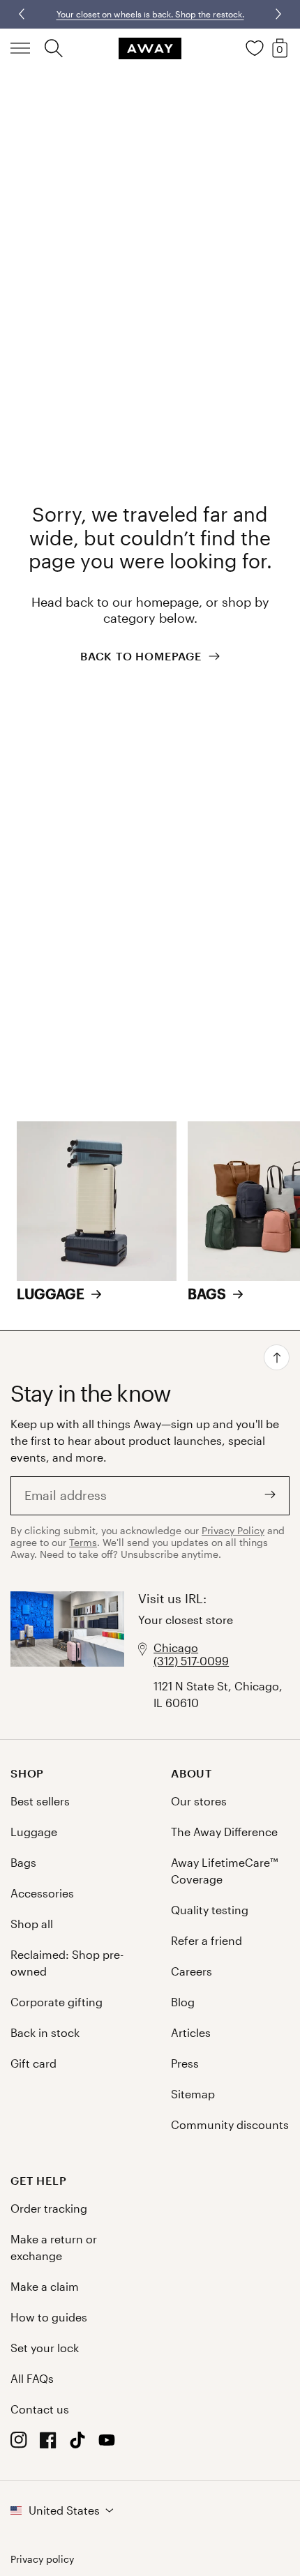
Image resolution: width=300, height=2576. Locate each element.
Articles (191, 2032)
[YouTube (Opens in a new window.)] (107, 2444)
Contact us (40, 2409)
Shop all (32, 1924)
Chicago (176, 1647)
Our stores (199, 1801)
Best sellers (40, 1801)
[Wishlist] (255, 48)
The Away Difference (224, 1832)
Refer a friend (207, 1940)
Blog (183, 2002)
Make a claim (45, 2286)
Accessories (42, 1893)
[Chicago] (67, 1651)
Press (185, 2063)
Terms (83, 1542)
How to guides (49, 2317)
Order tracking (49, 2208)
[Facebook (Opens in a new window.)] (48, 2444)
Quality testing (210, 1910)
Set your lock (45, 2348)
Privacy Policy (233, 1530)
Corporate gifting (57, 2002)
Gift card (33, 2063)
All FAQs (32, 2378)
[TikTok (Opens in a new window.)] (77, 2444)
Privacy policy (42, 2559)
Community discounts (230, 2124)
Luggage (34, 1832)
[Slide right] (23, 14)
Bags (23, 1862)
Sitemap (193, 2094)
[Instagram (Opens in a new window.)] (19, 2444)
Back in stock (45, 2032)
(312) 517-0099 (191, 1661)
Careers (192, 1971)
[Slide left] (277, 14)
